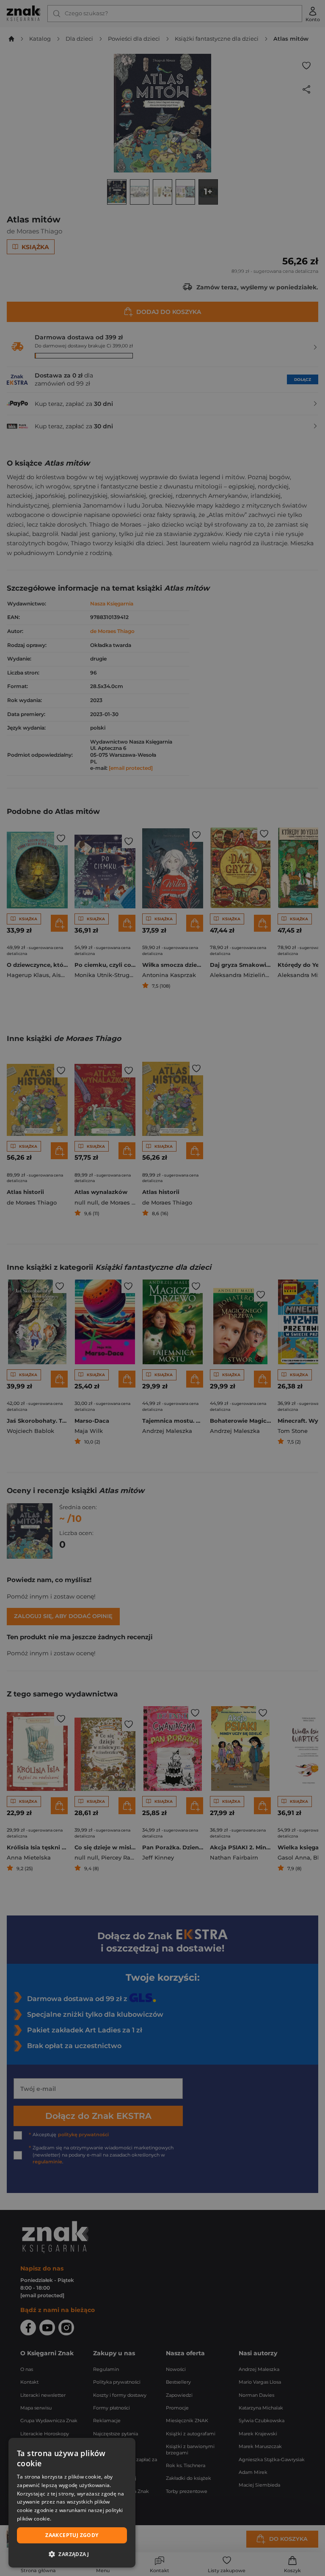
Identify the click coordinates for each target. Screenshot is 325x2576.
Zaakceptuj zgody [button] (72, 2535)
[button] (72, 2554)
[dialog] (72, 2503)
